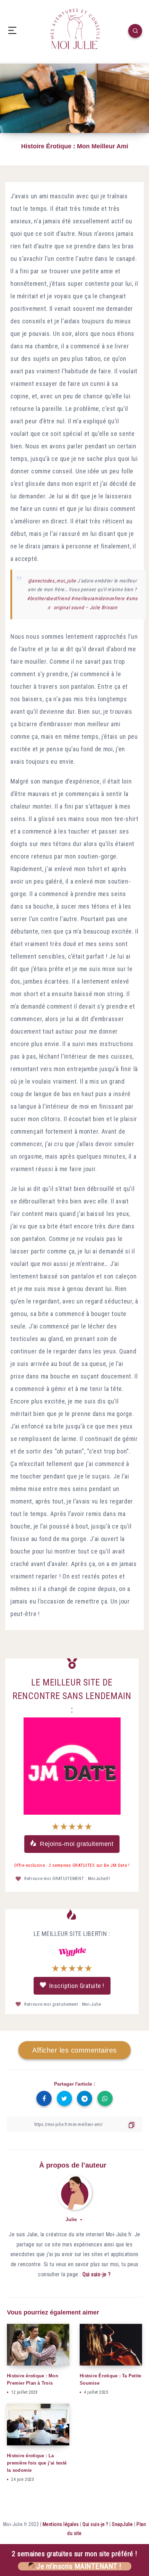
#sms (132, 598)
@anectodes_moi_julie (52, 581)
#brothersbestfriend (48, 598)
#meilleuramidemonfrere (98, 598)
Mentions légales (61, 2524)
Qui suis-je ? (97, 2274)
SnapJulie (122, 2524)
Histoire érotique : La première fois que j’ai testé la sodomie (37, 2463)
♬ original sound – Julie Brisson (82, 607)
